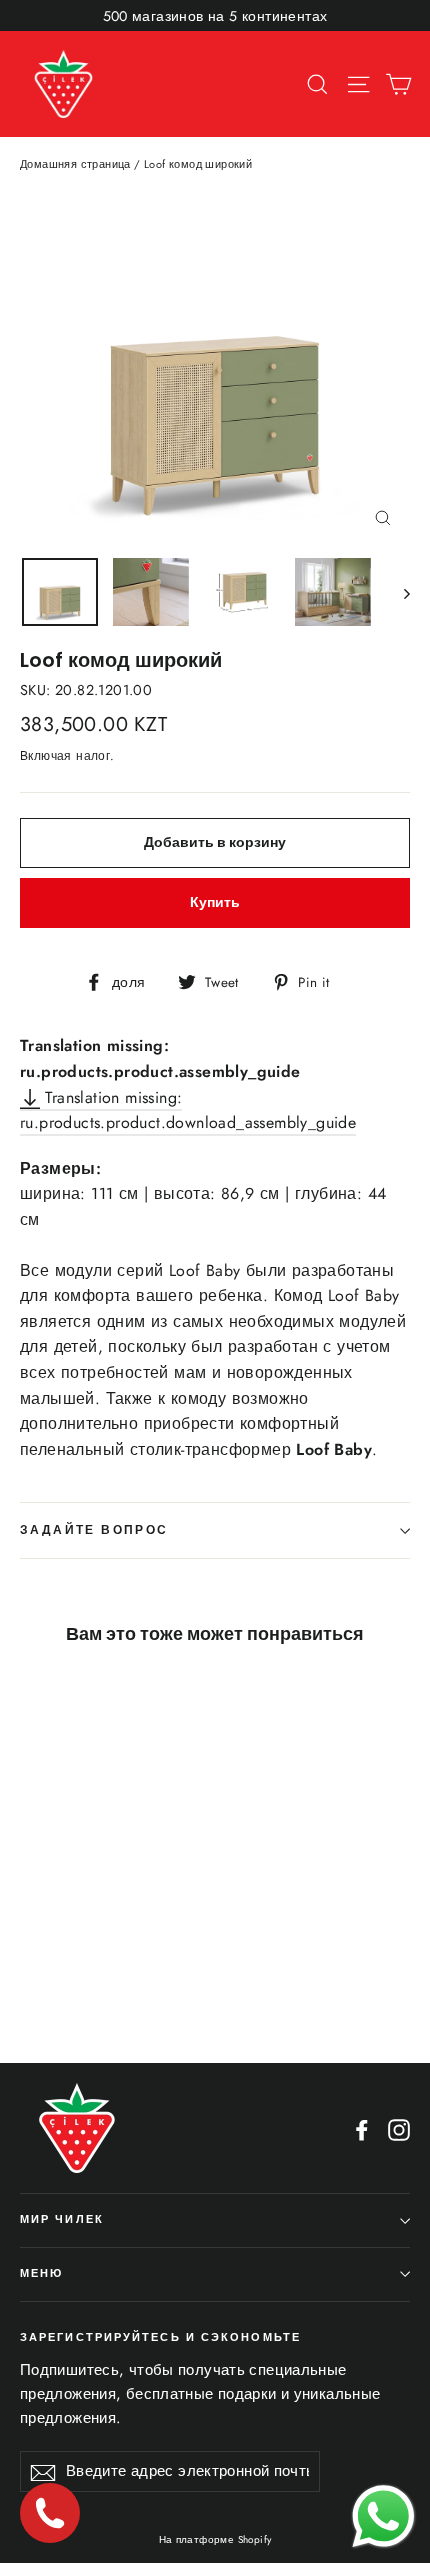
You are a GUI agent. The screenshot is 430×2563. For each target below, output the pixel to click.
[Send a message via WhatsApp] (383, 2516)
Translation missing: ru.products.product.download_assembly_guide (188, 1110)
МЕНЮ (41, 2273)
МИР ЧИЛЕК (62, 2219)
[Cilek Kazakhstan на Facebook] (362, 2129)
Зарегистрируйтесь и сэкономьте (160, 2337)
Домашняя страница (75, 164)
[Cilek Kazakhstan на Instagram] (399, 2129)
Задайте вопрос (94, 1529)
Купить (215, 902)
